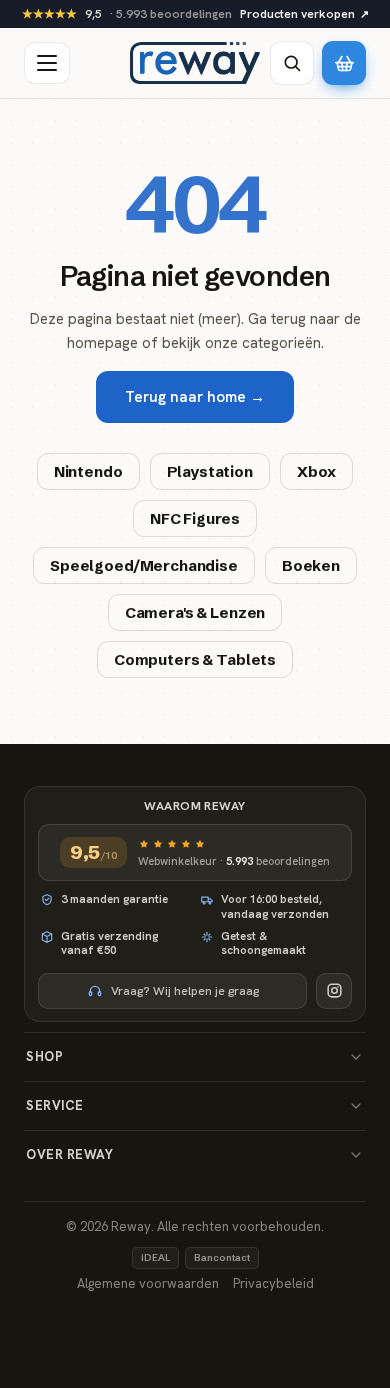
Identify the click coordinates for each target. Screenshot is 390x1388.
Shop (44, 1056)
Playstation (210, 471)
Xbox (316, 471)
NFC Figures (195, 518)
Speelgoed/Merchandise (144, 565)
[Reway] (195, 63)
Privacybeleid (273, 1283)
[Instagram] (334, 991)
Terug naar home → (195, 397)
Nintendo (88, 471)
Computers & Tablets (195, 659)
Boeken (311, 565)
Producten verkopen (304, 14)
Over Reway (69, 1154)
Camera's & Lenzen (195, 612)
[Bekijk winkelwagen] (344, 63)
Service (55, 1105)
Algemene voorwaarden (148, 1283)
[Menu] (47, 63)
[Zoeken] (292, 63)
